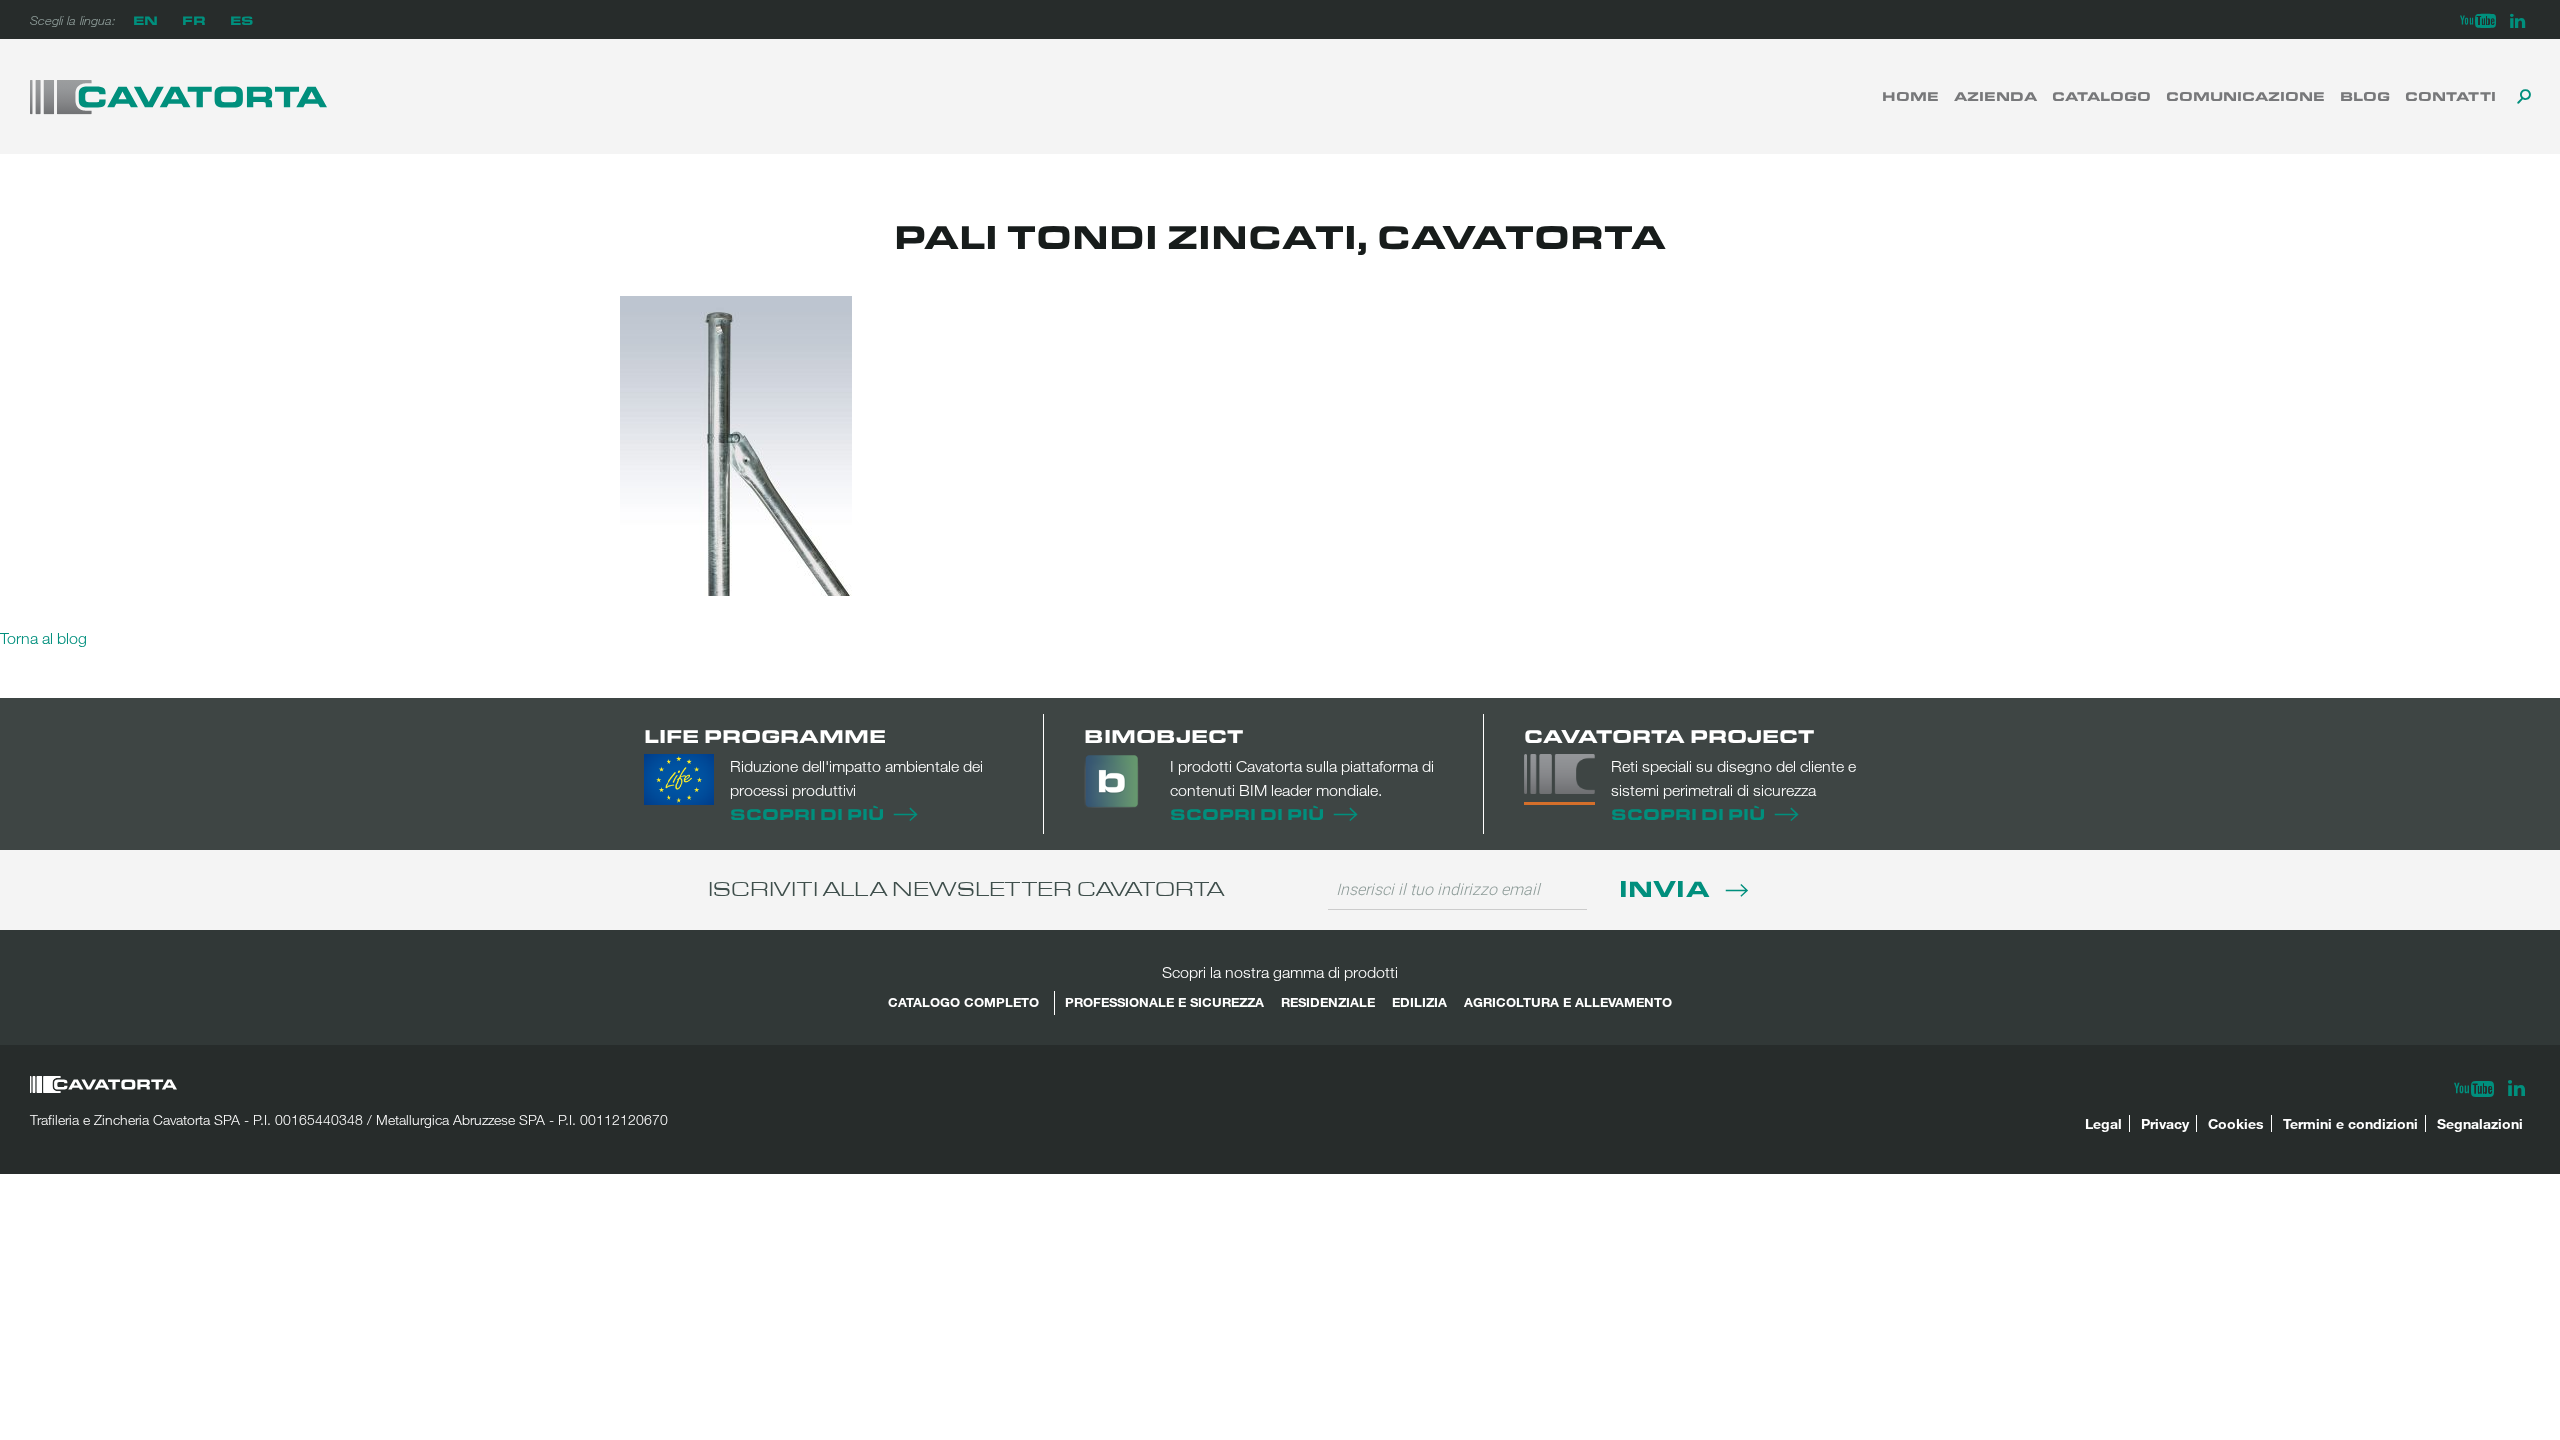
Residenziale (1328, 1002)
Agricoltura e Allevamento (1568, 1002)
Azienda (1995, 96)
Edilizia (1419, 1002)
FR (194, 19)
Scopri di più (807, 813)
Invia (1667, 887)
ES (241, 19)
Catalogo (2101, 96)
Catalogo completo (963, 1002)
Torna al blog (43, 638)
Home (1910, 96)
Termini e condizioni (2350, 1123)
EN (145, 19)
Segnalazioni (2480, 1123)
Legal (2103, 1123)
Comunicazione (2245, 96)
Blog (2365, 96)
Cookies (2236, 1123)
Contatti (2450, 96)
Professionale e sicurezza (1164, 1002)
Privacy (2165, 1123)
